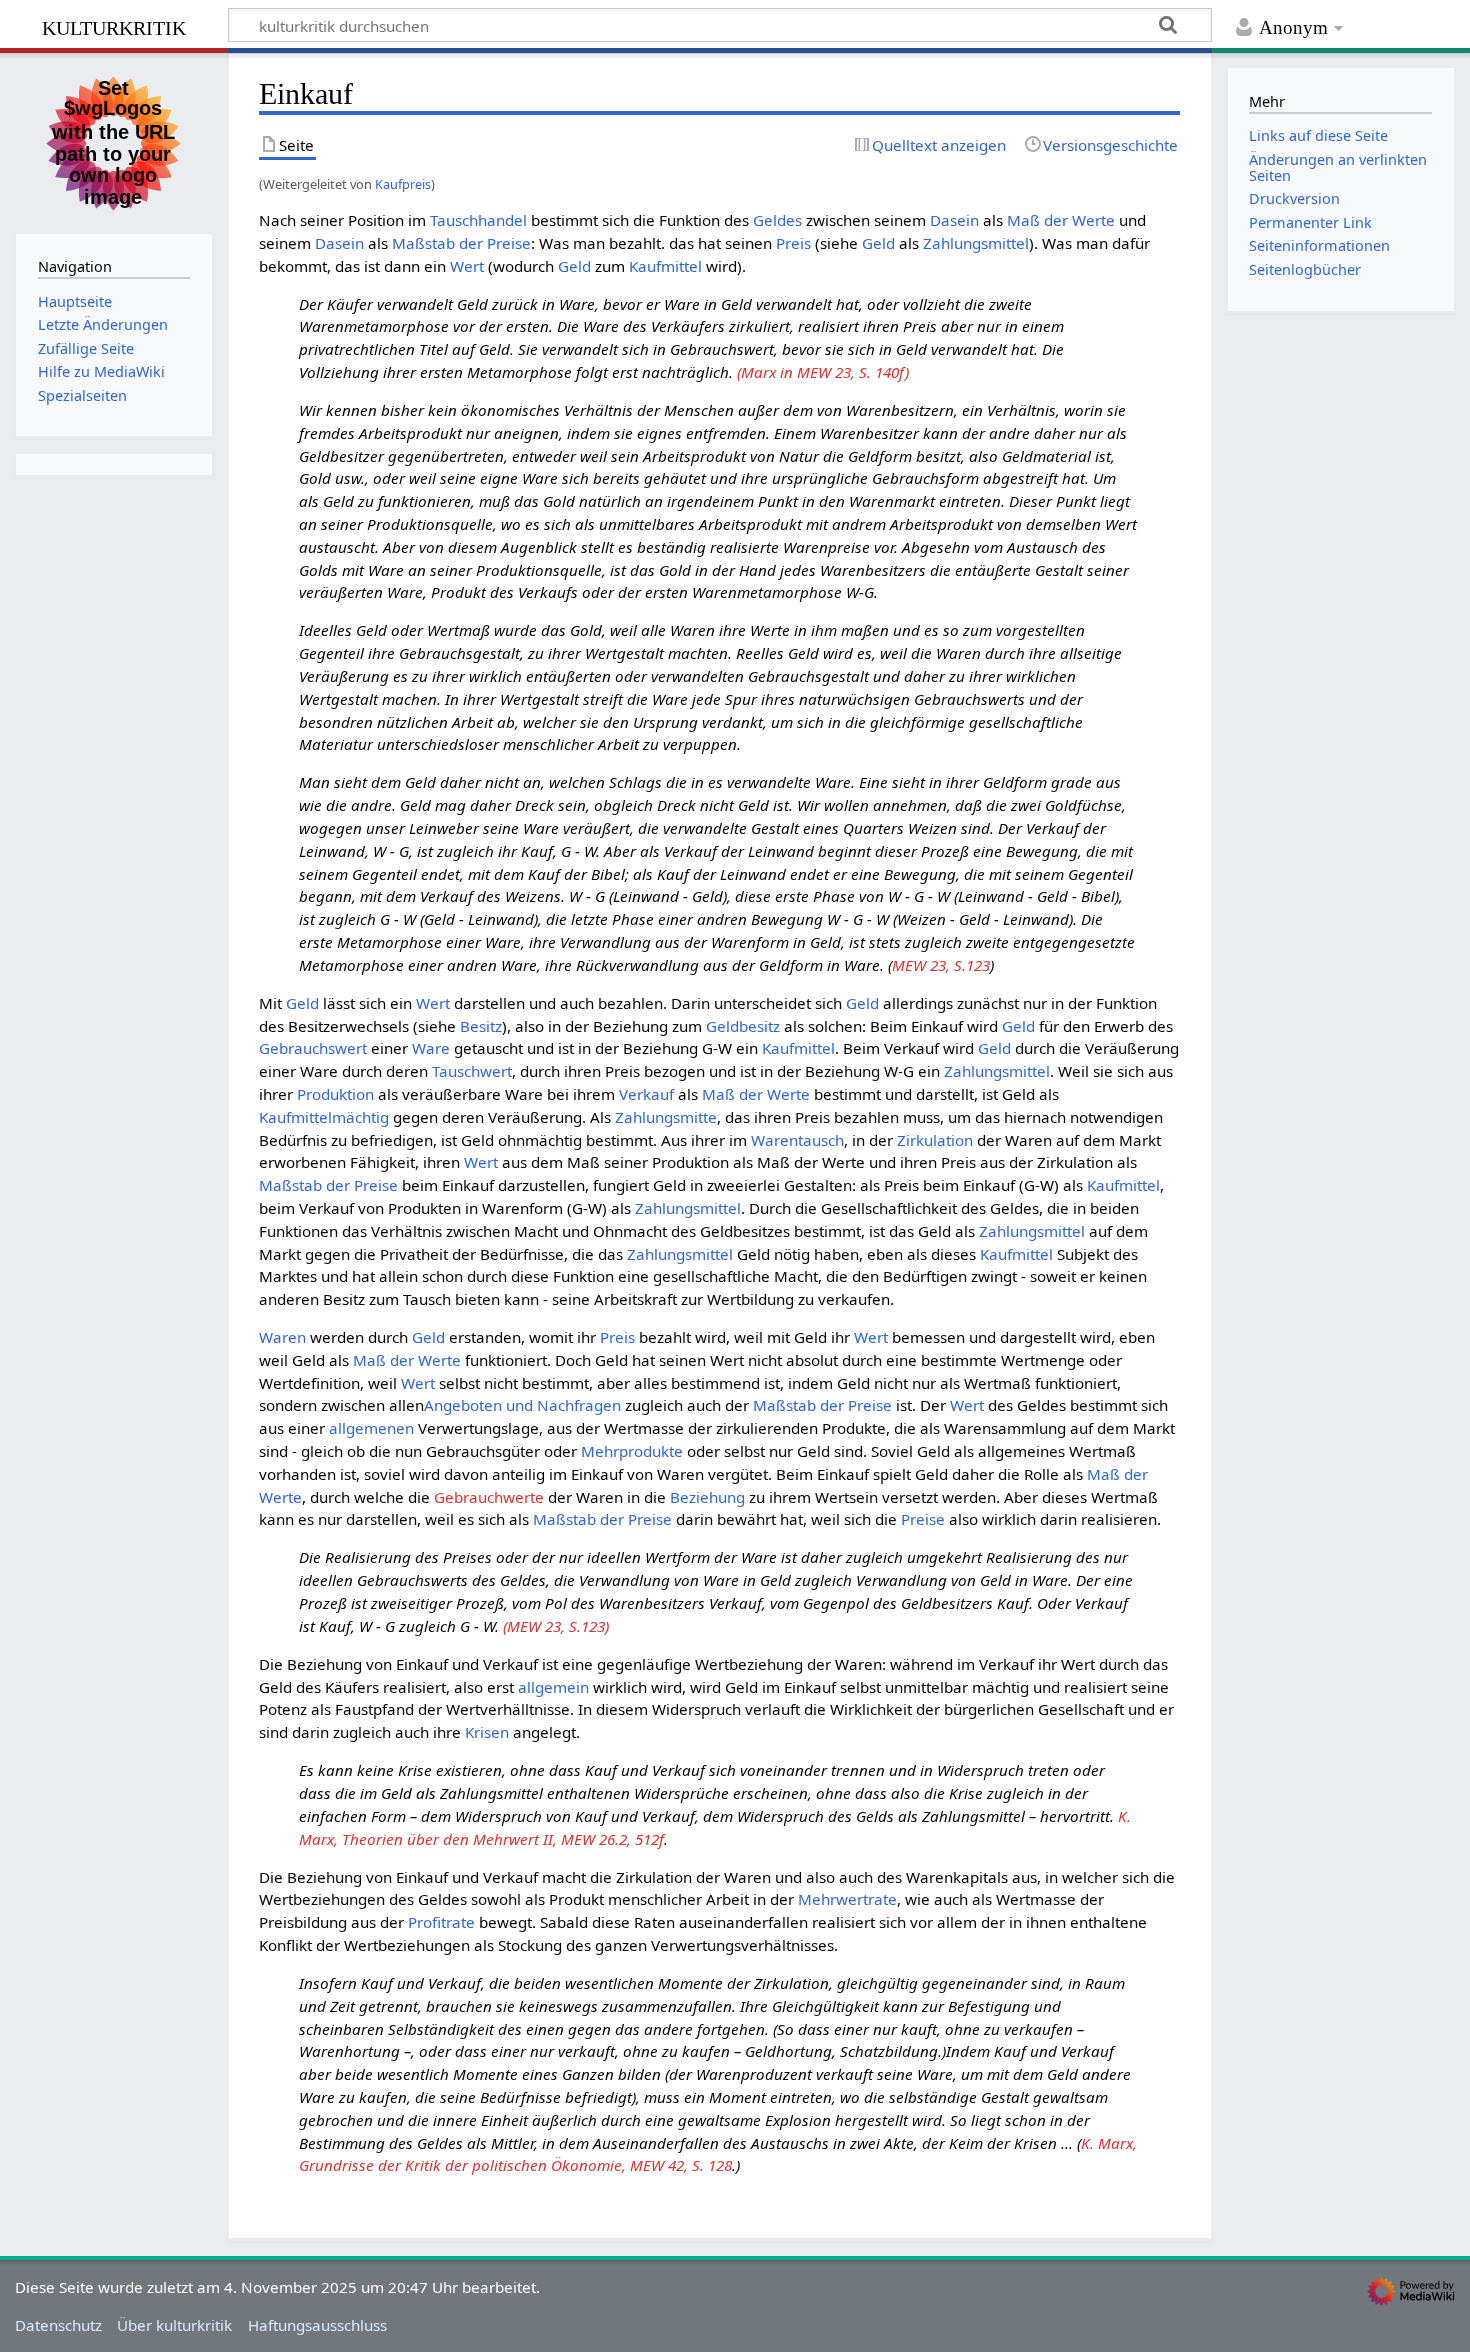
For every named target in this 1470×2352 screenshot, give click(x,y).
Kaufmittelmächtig (324, 1117)
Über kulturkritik (174, 2325)
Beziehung (707, 1497)
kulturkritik (114, 25)
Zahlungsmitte (666, 1117)
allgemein (553, 1687)
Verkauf (646, 1094)
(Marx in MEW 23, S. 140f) (823, 372)
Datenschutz (58, 2325)
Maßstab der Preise (461, 243)
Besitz (481, 1026)
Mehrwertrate (847, 1899)
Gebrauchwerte (489, 1497)
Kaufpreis (403, 184)
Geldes (777, 220)
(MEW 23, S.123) (556, 1626)
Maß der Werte (1061, 220)
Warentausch (797, 1140)
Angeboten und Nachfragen (522, 1405)
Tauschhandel (478, 220)
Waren (282, 1337)
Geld (878, 243)
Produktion (335, 1094)
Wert (467, 266)
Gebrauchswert (313, 1048)
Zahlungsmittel (976, 243)
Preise (923, 1519)
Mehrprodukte (632, 1451)
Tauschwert (472, 1071)
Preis (793, 243)
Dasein (954, 220)
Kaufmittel (665, 266)
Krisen (487, 1732)
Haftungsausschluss (317, 2325)
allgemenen (371, 1428)
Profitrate (441, 1922)
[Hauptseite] (114, 141)
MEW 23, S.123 (941, 965)
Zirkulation (935, 1140)
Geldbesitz (743, 1026)
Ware (431, 1048)
